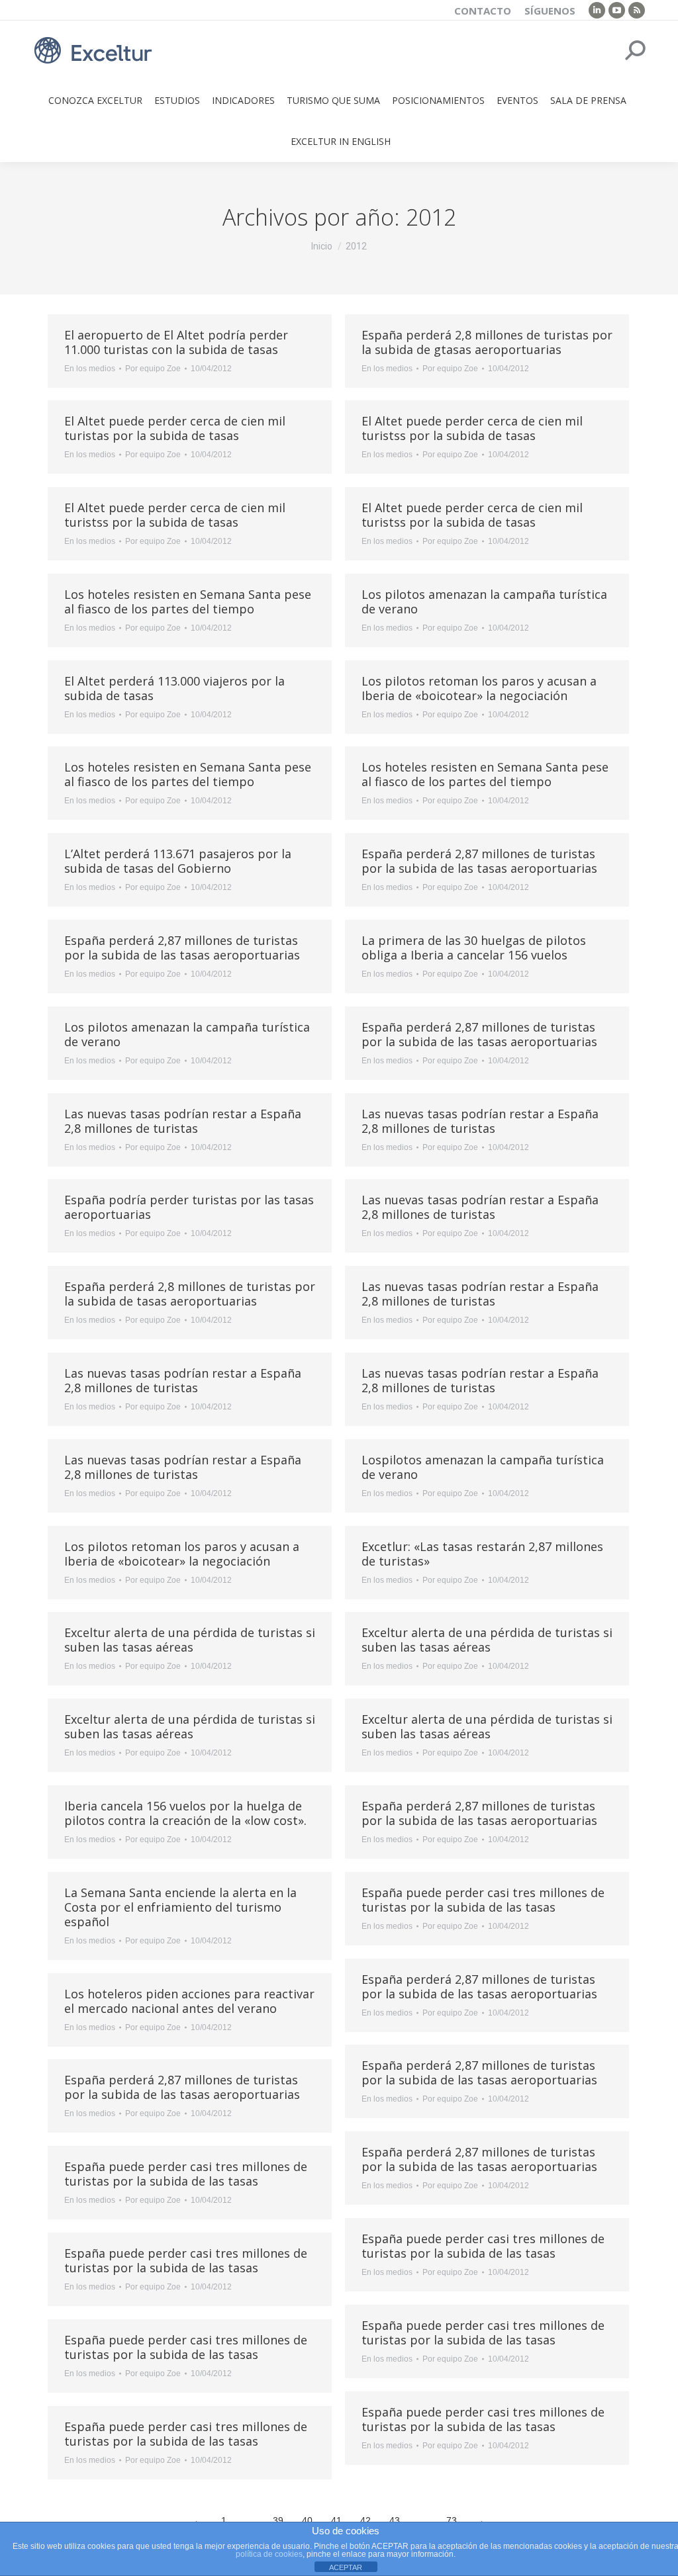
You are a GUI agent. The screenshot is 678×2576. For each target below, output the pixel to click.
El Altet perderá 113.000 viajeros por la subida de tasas (174, 688)
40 (307, 2520)
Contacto (483, 11)
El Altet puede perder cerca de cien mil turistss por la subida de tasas (472, 428)
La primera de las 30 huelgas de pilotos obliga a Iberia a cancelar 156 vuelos (474, 948)
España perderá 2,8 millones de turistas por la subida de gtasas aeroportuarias (487, 342)
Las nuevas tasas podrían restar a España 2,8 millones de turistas (183, 1121)
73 (452, 2520)
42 (365, 2520)
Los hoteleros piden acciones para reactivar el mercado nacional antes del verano (189, 2001)
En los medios (90, 369)
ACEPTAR (346, 2567)
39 (278, 2520)
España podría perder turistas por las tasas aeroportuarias (189, 1207)
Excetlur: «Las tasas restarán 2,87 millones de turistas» (482, 1554)
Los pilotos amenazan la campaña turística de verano (484, 601)
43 (395, 2520)
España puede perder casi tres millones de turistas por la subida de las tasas (483, 1900)
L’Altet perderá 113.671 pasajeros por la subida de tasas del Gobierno (178, 861)
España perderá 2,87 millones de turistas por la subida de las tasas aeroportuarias (479, 861)
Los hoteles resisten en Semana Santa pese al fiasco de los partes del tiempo (188, 601)
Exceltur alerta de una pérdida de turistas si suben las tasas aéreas (190, 1640)
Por (153, 369)
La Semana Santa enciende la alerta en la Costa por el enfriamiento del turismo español (180, 1907)
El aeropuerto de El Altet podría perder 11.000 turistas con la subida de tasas (176, 342)
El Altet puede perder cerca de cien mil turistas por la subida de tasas (175, 428)
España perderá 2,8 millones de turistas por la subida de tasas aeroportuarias (190, 1294)
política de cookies (269, 2554)
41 (336, 2520)
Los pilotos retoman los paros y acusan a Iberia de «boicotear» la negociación (479, 688)
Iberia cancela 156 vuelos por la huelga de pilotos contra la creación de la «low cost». (185, 1813)
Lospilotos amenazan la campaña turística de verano (483, 1467)
